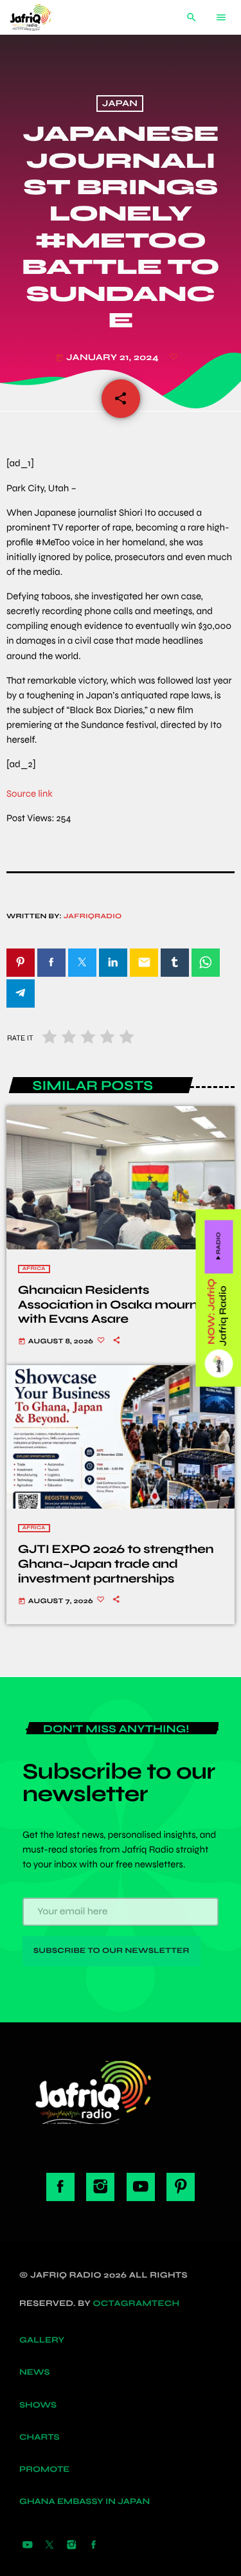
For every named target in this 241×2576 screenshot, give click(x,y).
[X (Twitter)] (49, 2546)
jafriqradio (93, 917)
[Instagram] (71, 2546)
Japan (120, 104)
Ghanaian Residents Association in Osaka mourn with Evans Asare (108, 1305)
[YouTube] (28, 2546)
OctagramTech (137, 2303)
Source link (30, 794)
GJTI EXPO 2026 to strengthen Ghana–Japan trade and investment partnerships (116, 1564)
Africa (34, 1269)
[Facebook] (94, 2546)
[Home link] (40, 17)
